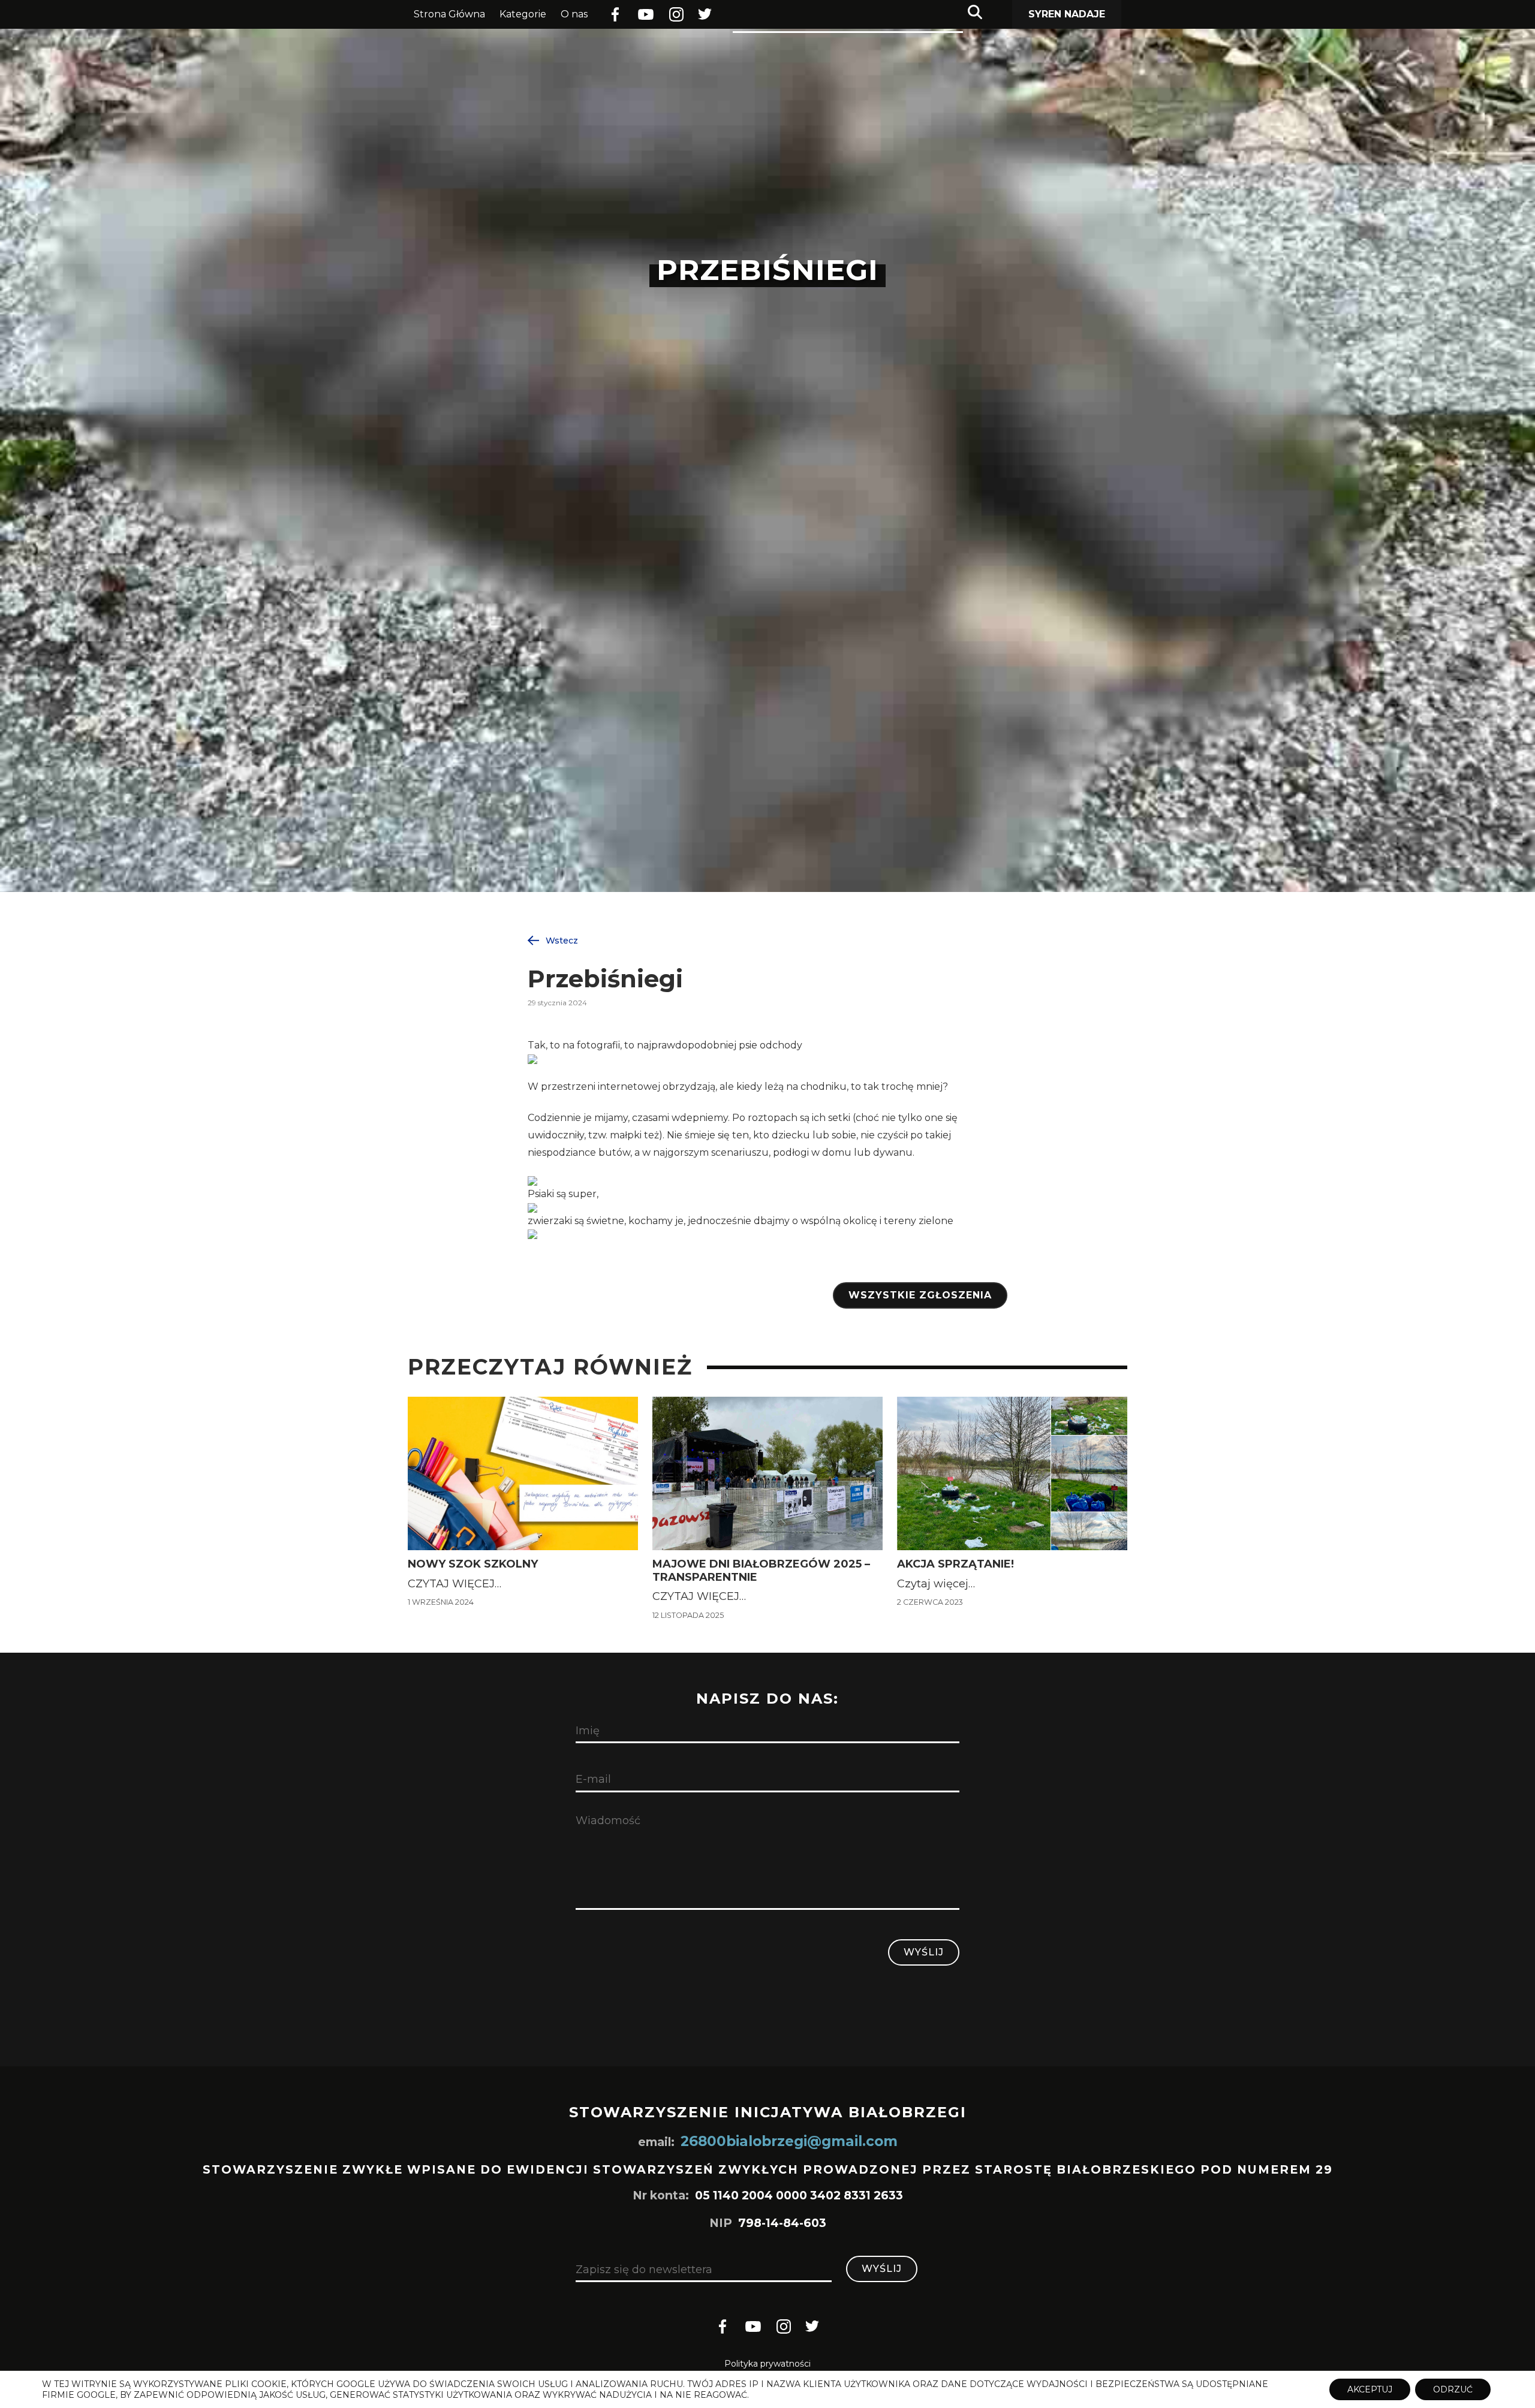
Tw (705, 15)
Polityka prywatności (767, 2364)
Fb (614, 15)
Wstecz (562, 940)
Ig (674, 15)
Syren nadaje (1067, 14)
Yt (642, 14)
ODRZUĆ (1453, 2389)
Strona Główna (449, 14)
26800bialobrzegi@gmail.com (789, 2141)
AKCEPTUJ (1370, 2389)
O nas (574, 14)
